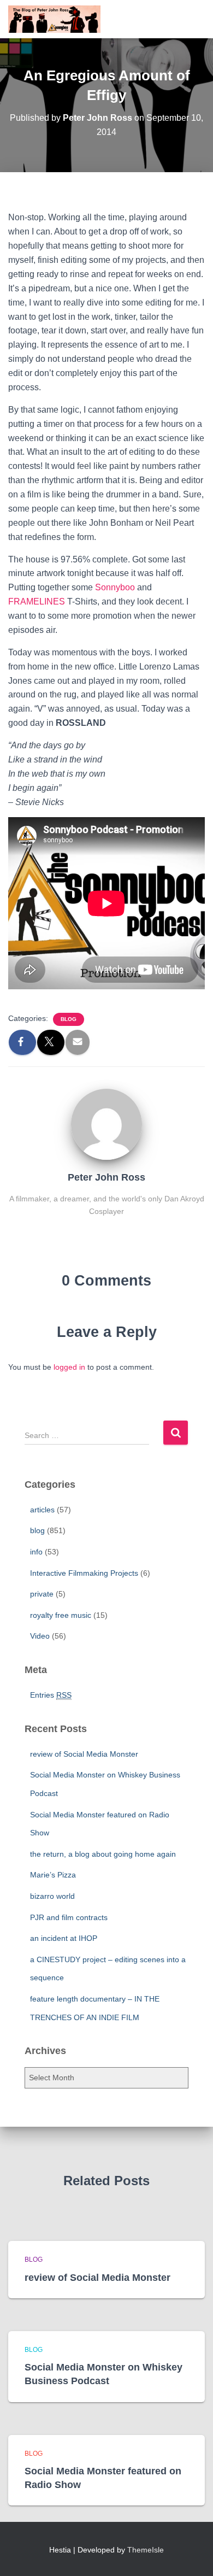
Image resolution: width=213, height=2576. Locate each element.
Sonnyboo (115, 587)
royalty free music (61, 1615)
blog (69, 1019)
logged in (69, 1367)
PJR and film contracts (69, 1917)
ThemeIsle (146, 2550)
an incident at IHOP (64, 1938)
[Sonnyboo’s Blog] (58, 19)
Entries (51, 1695)
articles (42, 1510)
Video (40, 1636)
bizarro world (52, 1896)
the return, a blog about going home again (103, 1854)
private (42, 1594)
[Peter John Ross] (106, 1124)
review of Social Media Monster (84, 1754)
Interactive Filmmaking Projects (84, 1573)
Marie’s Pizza (53, 1875)
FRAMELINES (37, 602)
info (36, 1552)
